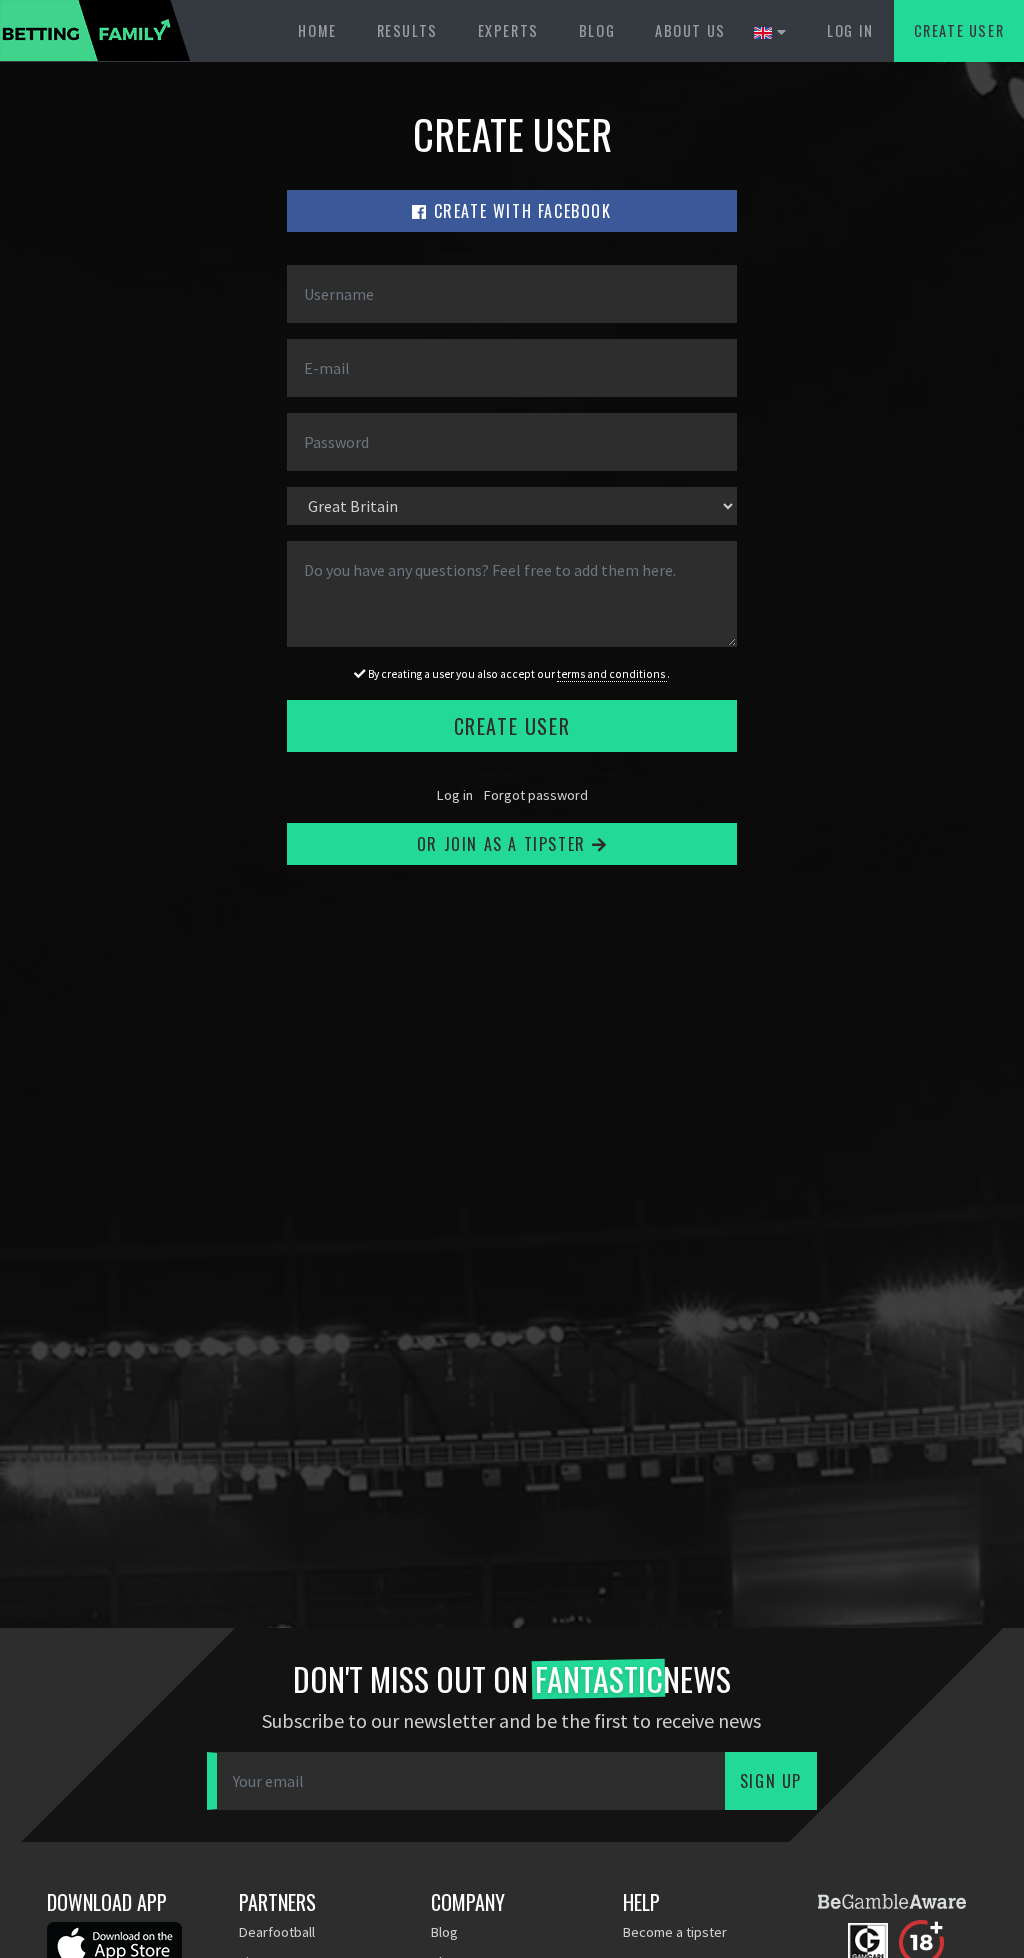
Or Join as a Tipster (504, 844)
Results (407, 30)
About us (690, 30)
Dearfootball (277, 1932)
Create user (959, 30)
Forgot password (536, 795)
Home (317, 30)
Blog (597, 30)
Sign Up (771, 1781)
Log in (850, 30)
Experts (508, 30)
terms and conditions (612, 674)
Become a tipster (675, 1932)
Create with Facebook (520, 211)
